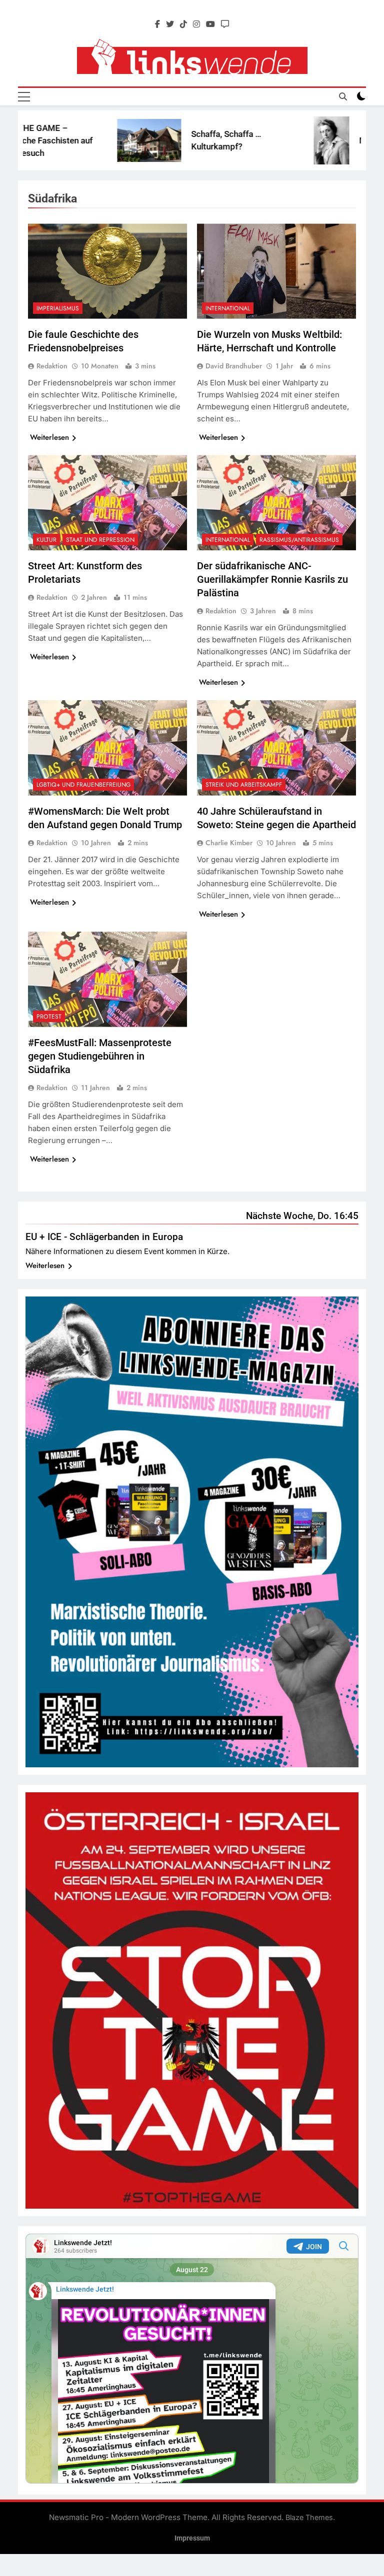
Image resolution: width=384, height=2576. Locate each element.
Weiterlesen (49, 437)
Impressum (192, 2538)
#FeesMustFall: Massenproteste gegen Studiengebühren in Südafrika (100, 1056)
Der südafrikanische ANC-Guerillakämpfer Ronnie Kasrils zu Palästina (272, 579)
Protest (49, 1017)
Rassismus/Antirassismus (299, 540)
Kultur (46, 540)
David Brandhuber (234, 366)
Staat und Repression (100, 540)
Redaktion (52, 366)
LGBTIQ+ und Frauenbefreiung (83, 785)
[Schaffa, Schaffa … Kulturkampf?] (99, 140)
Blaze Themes (309, 2517)
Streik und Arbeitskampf (244, 785)
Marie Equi (329, 140)
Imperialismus (58, 308)
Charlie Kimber (229, 843)
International (228, 308)
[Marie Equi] (281, 141)
